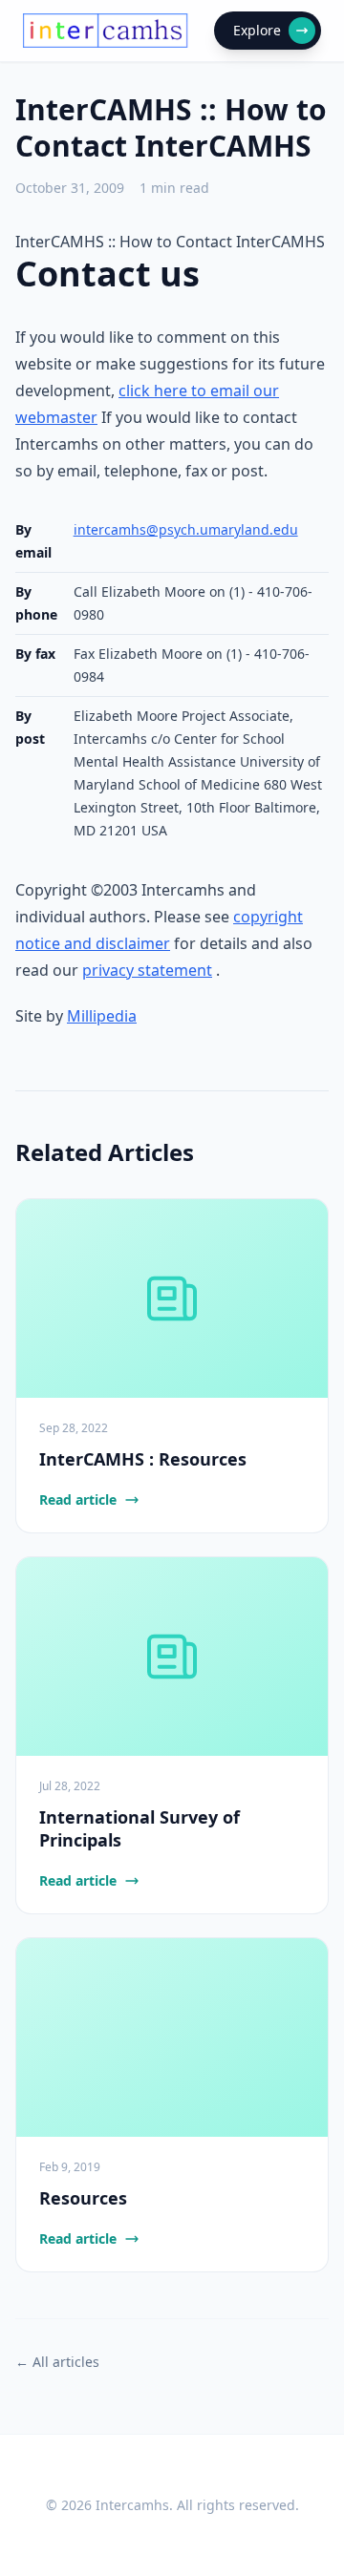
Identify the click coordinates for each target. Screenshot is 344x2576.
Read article (78, 1499)
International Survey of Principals (140, 1829)
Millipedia (102, 1016)
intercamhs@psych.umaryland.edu (186, 529)
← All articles (57, 2362)
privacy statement (147, 970)
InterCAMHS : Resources (143, 1459)
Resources (83, 2198)
